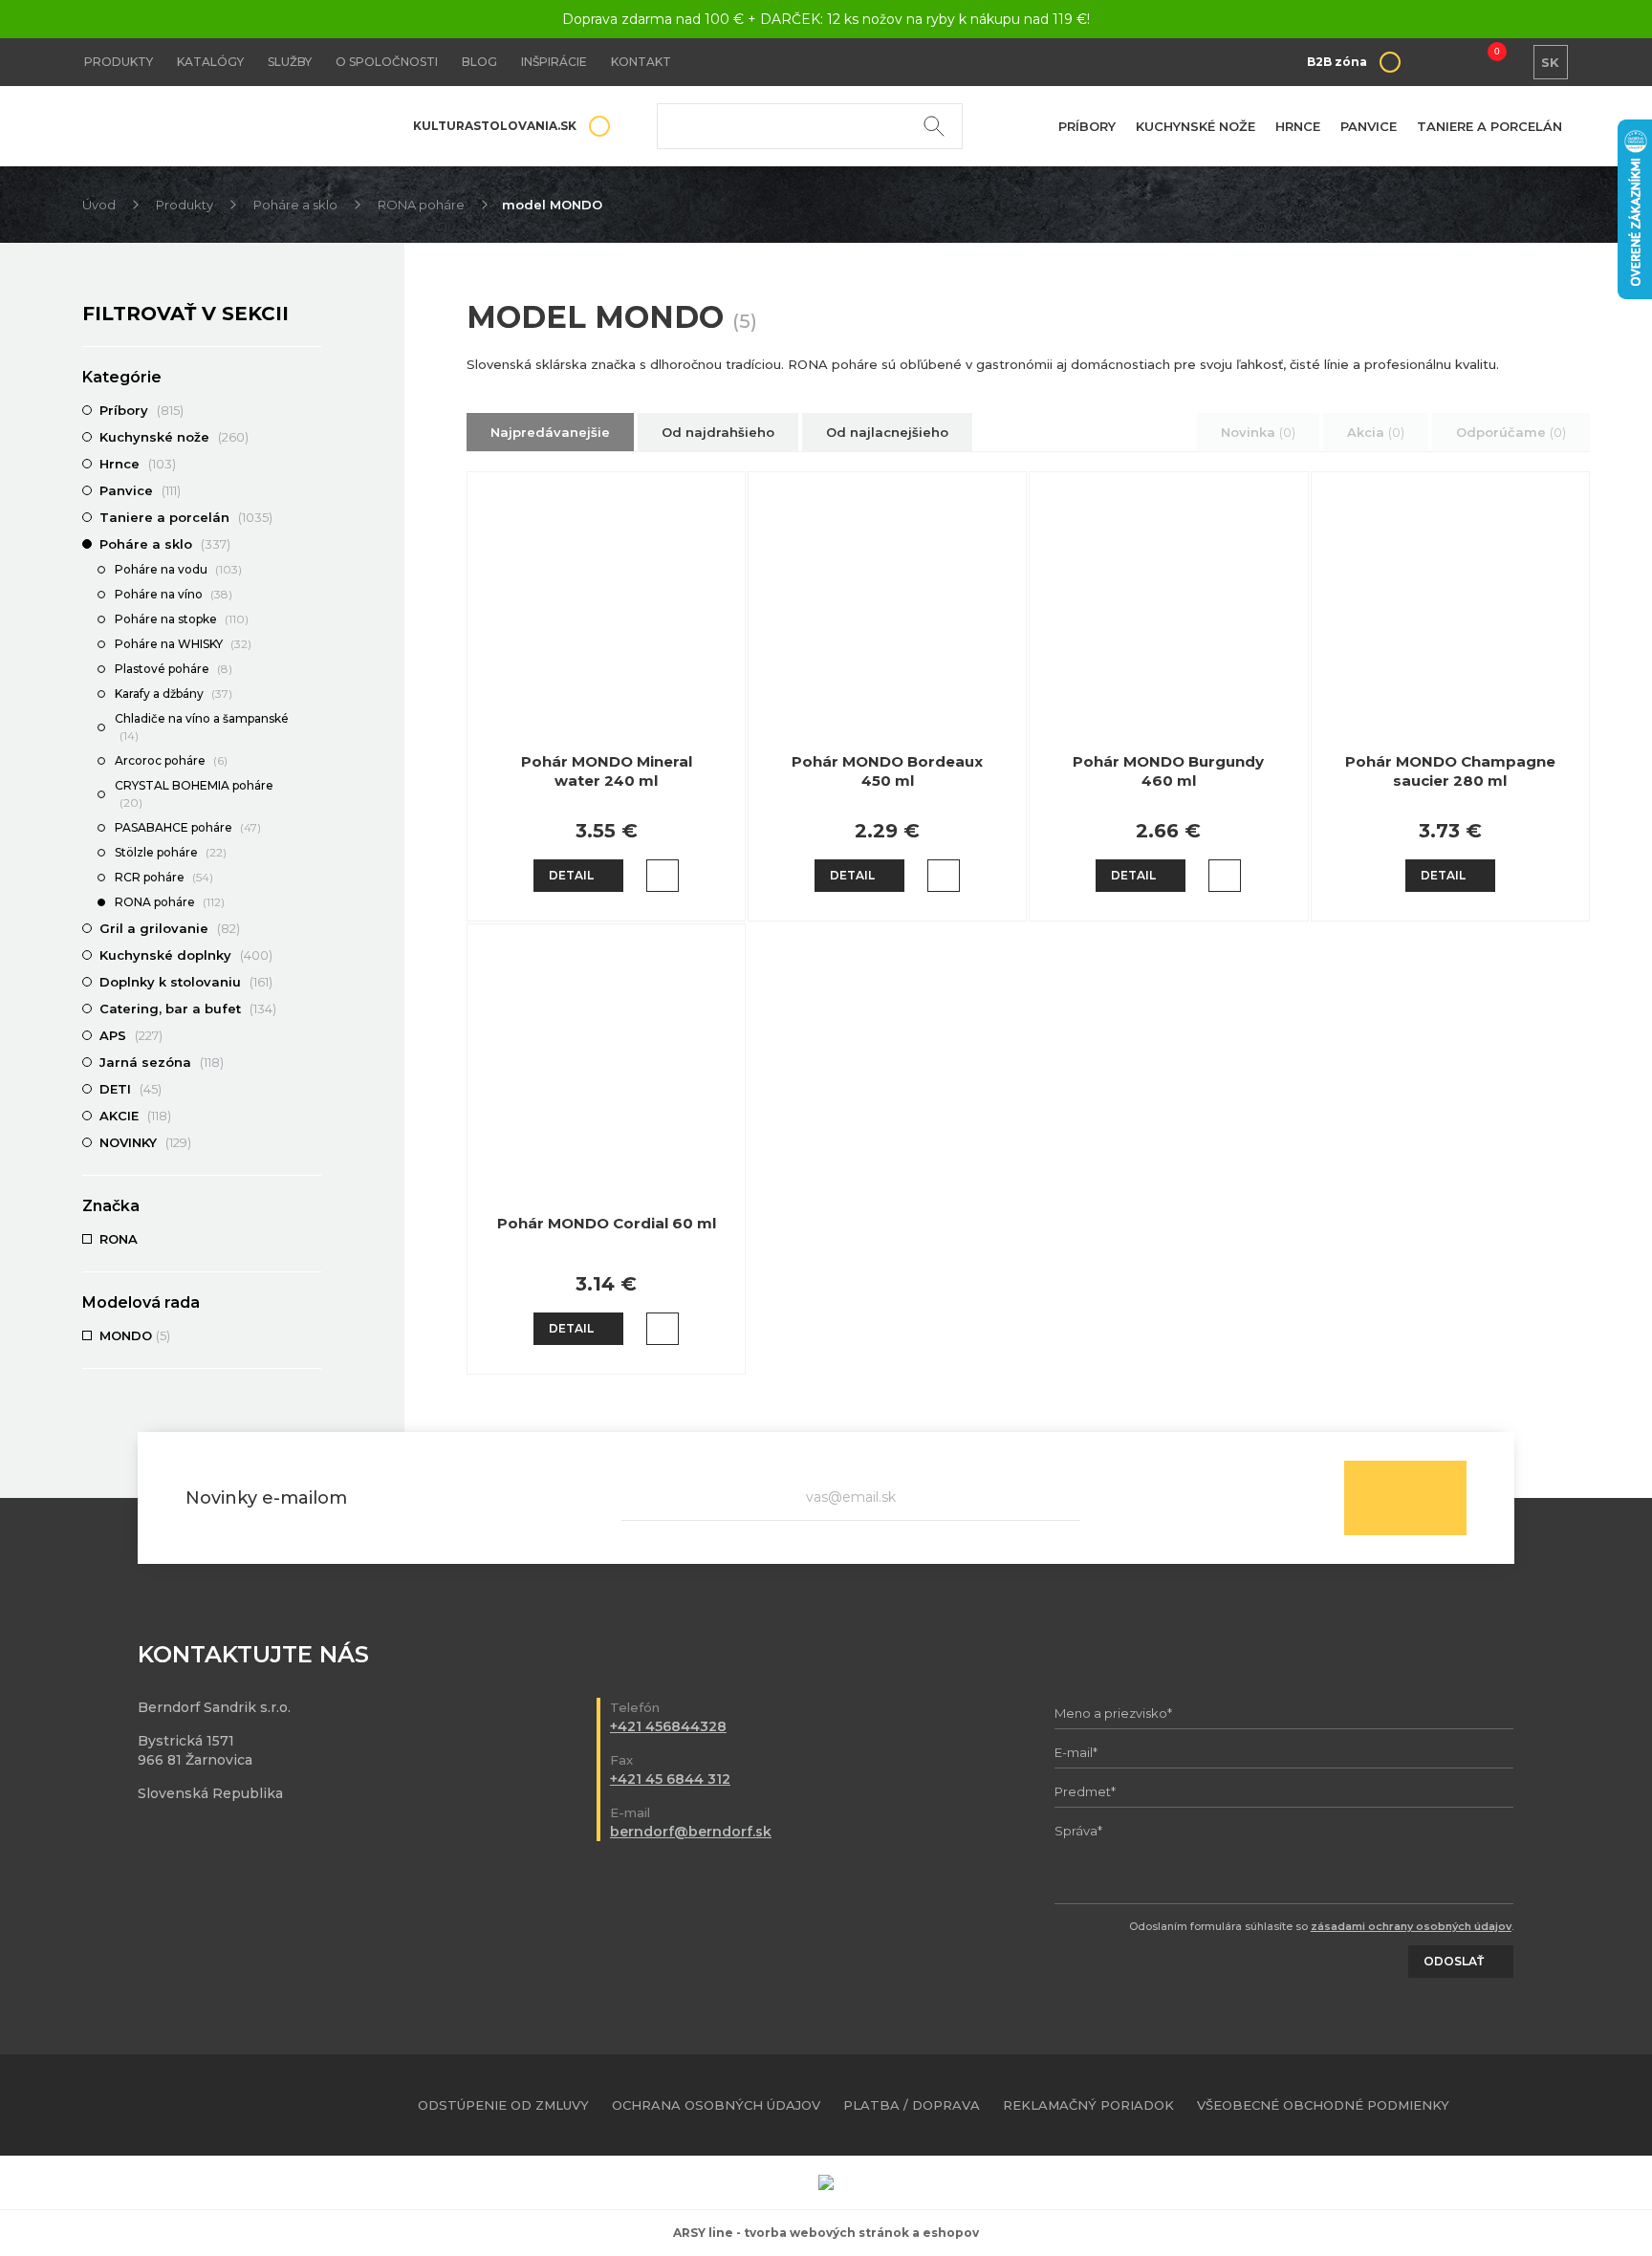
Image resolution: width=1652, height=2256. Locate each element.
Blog (479, 62)
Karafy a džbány (174, 694)
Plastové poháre (174, 669)
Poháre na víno (174, 594)
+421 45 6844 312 (670, 1779)
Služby (290, 62)
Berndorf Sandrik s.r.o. (221, 127)
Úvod (99, 205)
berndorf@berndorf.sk (691, 1832)
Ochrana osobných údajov (716, 2105)
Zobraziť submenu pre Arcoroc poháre (312, 762)
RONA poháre (421, 205)
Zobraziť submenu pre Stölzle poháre (312, 854)
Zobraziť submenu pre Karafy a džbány (312, 695)
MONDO (135, 1335)
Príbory (1087, 126)
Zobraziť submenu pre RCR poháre (312, 879)
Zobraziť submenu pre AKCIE (312, 1116)
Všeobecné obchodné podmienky (1323, 2105)
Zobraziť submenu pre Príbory (312, 410)
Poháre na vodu (178, 569)
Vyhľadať (934, 126)
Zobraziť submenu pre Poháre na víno (312, 596)
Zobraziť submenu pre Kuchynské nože (312, 437)
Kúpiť (663, 876)
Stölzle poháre (171, 852)
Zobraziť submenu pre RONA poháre (312, 903)
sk (1550, 62)
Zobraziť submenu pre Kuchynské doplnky (312, 955)
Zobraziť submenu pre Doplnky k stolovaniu (312, 982)
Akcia (1376, 432)
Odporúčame (1511, 432)
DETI (130, 1089)
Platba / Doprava (912, 2105)
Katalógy (210, 62)
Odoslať (1405, 1498)
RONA (120, 1239)
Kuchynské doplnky (186, 955)
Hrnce (1298, 126)
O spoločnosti (387, 62)
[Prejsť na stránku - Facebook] (1522, 2105)
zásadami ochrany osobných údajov (1411, 1926)
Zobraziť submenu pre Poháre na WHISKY (312, 645)
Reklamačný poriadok (1088, 2105)
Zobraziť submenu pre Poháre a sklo (312, 544)
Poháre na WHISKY (183, 644)
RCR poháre (164, 877)
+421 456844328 (668, 1726)
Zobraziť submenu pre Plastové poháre (312, 670)
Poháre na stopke (182, 619)
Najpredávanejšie (550, 432)
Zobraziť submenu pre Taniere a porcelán (312, 517)
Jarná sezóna (162, 1062)
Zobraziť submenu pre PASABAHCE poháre (312, 829)
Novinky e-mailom (266, 1498)
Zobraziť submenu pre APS (312, 1035)
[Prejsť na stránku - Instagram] (1555, 2105)
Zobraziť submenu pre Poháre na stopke (312, 620)
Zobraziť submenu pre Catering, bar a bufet (312, 1009)
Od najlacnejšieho (887, 432)
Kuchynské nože (1196, 126)
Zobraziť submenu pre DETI (312, 1089)
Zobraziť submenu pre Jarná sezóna (312, 1062)
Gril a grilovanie (170, 928)
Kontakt (641, 62)
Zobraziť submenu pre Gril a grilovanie (312, 928)
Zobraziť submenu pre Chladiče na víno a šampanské (312, 720)
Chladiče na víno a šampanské (202, 727)
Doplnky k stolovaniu (186, 982)
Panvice (1369, 126)
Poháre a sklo (295, 205)
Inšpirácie (554, 62)
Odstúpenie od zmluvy (503, 2105)
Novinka (1258, 432)
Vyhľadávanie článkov (810, 126)
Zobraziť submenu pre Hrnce (312, 464)
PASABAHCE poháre (188, 827)
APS (131, 1035)
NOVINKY (145, 1142)
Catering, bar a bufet (188, 1009)
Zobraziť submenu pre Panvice (312, 490)
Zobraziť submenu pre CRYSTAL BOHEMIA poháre (312, 787)
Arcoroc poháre (171, 760)
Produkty (119, 62)
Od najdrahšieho (718, 432)
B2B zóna (1337, 62)
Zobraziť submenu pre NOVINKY (312, 1142)
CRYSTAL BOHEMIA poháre (194, 794)
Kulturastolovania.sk (495, 126)
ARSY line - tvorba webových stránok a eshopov (826, 2233)
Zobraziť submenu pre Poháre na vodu (312, 571)
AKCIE (135, 1116)
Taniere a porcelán (1489, 126)
